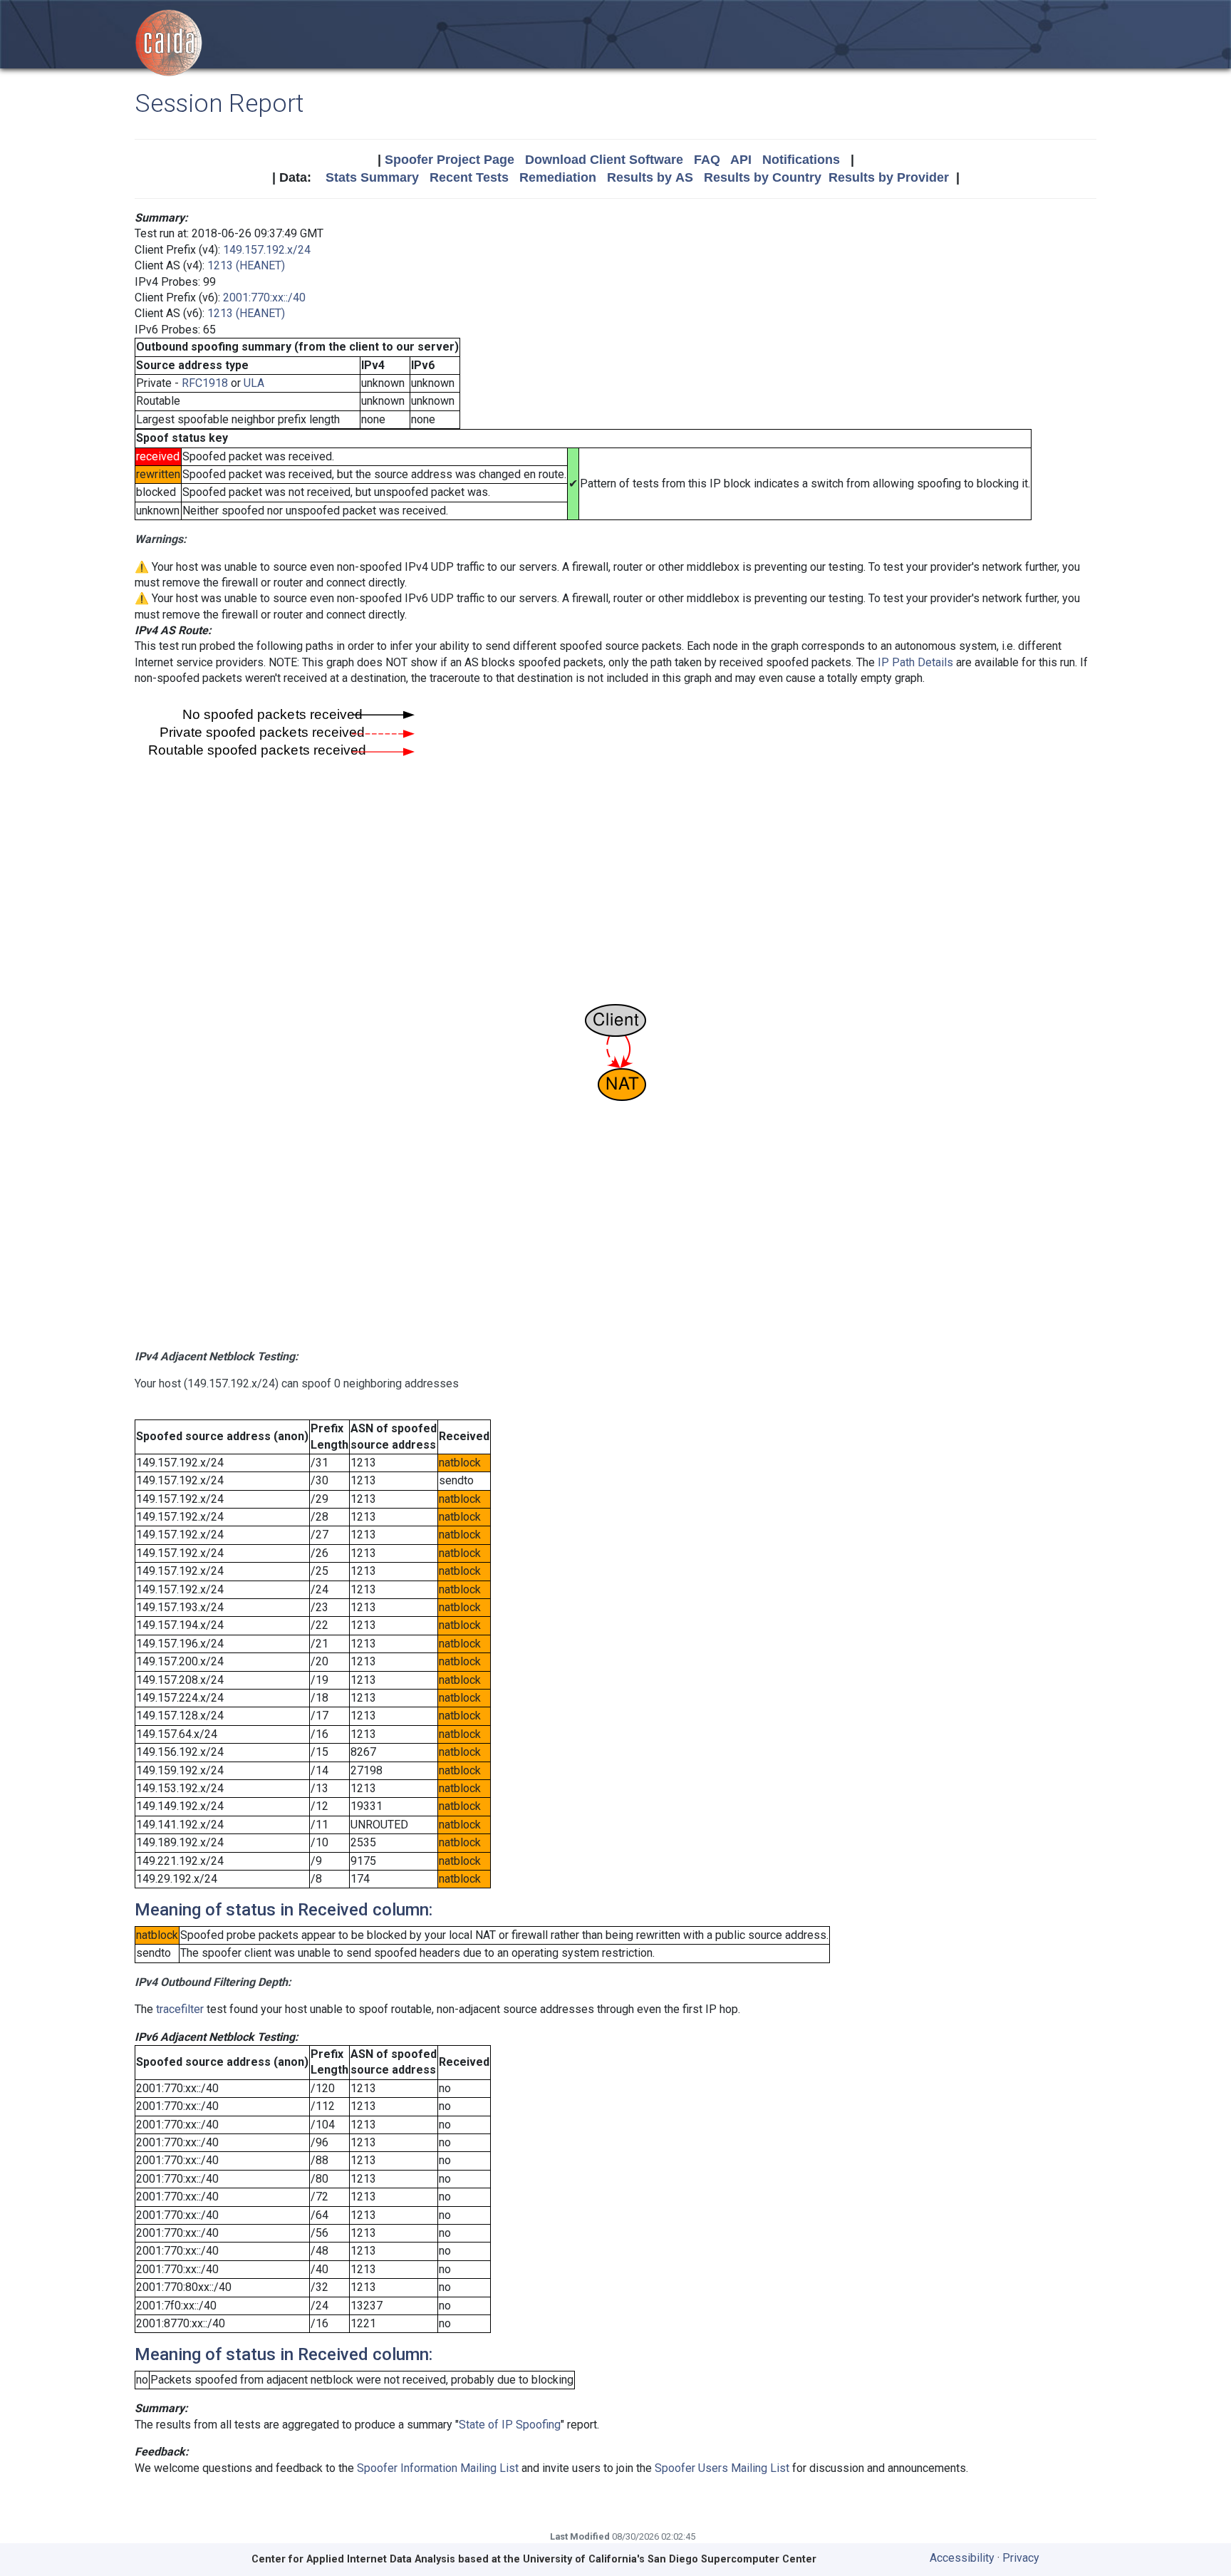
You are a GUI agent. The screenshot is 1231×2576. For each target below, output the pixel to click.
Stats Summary (372, 177)
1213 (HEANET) (246, 265)
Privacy (1021, 2558)
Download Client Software (604, 160)
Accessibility (962, 2558)
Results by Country (763, 177)
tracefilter (180, 2009)
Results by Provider (889, 177)
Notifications (801, 160)
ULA (254, 383)
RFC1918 (205, 383)
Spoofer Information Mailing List (438, 2468)
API (741, 160)
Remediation (558, 177)
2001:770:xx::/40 (264, 298)
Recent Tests (469, 177)
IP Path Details (915, 662)
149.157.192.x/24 (267, 250)
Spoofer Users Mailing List (722, 2468)
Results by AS (650, 177)
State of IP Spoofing (510, 2425)
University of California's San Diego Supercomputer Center (670, 2559)
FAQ (707, 160)
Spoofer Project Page (450, 160)
